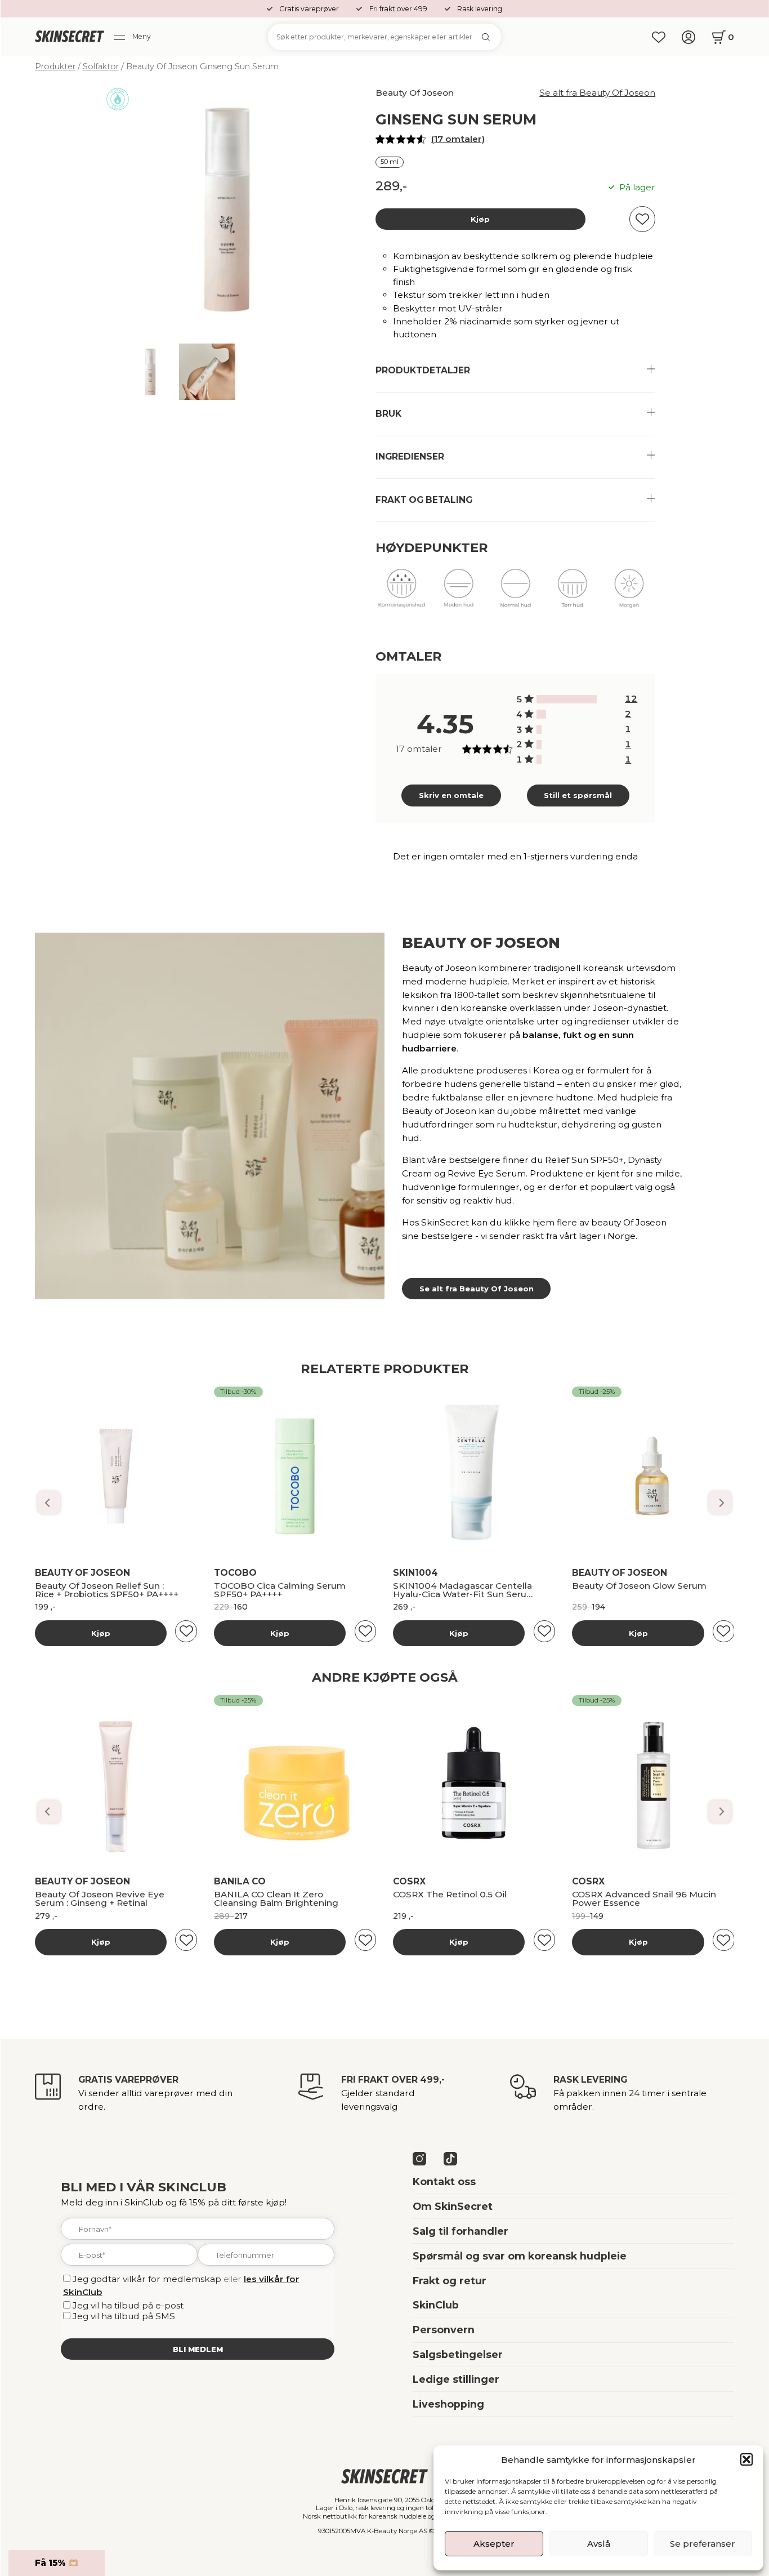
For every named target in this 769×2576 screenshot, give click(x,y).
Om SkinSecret (453, 2206)
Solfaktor (101, 66)
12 (631, 699)
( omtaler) (458, 139)
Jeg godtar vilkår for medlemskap (147, 2279)
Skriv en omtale (451, 795)
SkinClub (436, 2305)
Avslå (599, 2544)
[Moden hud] (459, 594)
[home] (70, 37)
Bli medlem (198, 2349)
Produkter (55, 66)
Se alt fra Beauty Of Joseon (597, 93)
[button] (746, 2459)
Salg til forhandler (460, 2231)
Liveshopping (448, 2404)
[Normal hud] (515, 594)
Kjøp (480, 219)
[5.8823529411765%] (539, 729)
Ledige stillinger (456, 2379)
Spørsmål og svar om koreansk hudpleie (520, 2256)
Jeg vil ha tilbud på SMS (124, 2316)
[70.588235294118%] (567, 699)
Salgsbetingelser (458, 2354)
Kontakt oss (444, 2181)
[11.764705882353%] (542, 714)
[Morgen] (629, 594)
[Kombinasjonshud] (402, 594)
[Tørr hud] (572, 594)
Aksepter (494, 2544)
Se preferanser (703, 2544)
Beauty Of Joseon (415, 93)
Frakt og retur (450, 2281)
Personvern (444, 2330)
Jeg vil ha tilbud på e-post (128, 2305)
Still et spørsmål (578, 795)
